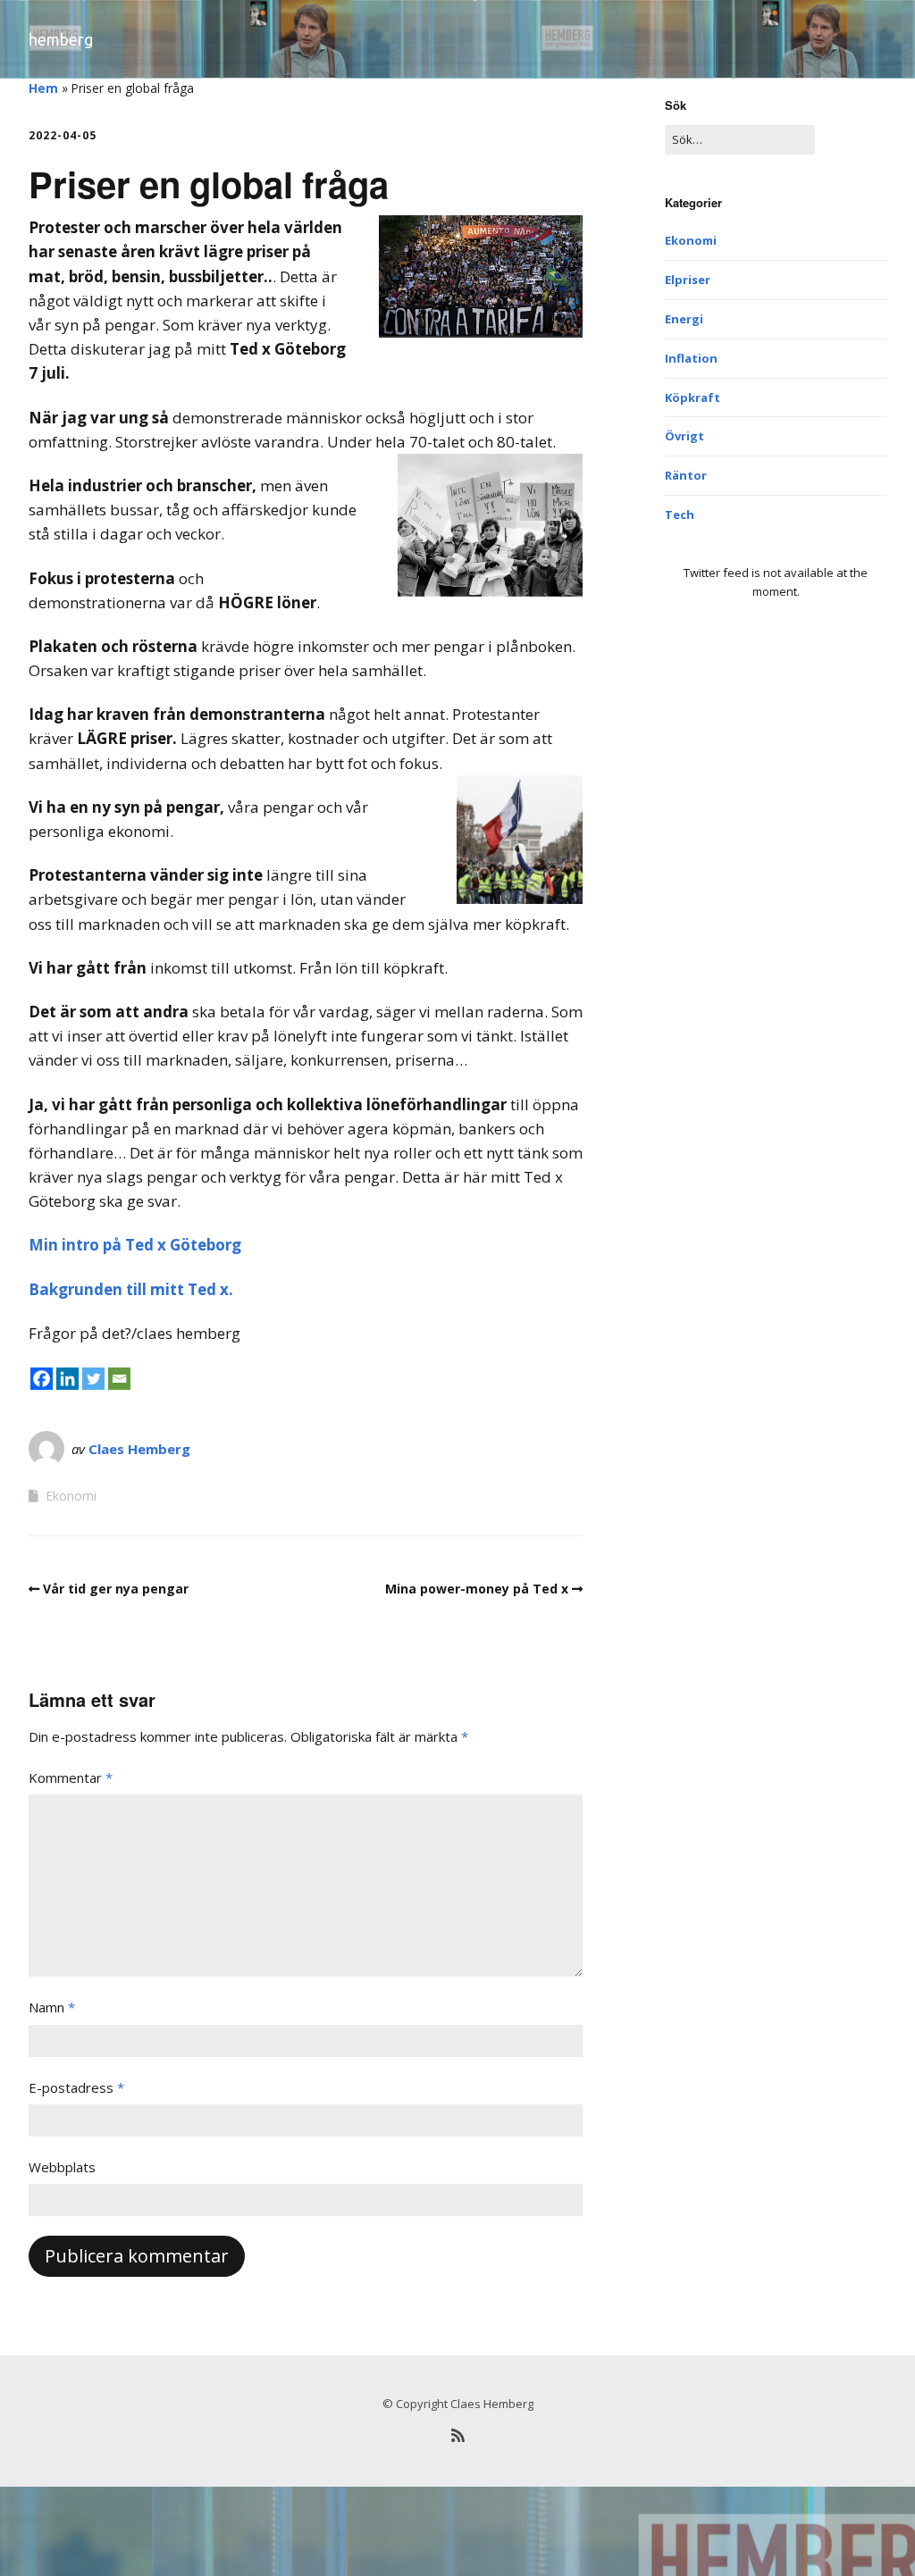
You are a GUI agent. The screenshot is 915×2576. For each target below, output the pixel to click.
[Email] (119, 1379)
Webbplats (62, 2167)
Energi (684, 319)
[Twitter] (93, 1379)
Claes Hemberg (139, 1449)
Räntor (686, 475)
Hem (43, 88)
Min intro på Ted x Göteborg (135, 1245)
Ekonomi (71, 1496)
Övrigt (684, 436)
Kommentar (71, 1777)
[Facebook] (42, 1379)
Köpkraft (693, 397)
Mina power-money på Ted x (477, 1589)
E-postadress (76, 2087)
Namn (52, 2007)
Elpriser (688, 280)
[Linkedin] (67, 1379)
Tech (680, 514)
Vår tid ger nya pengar (116, 1589)
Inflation (691, 358)
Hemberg (61, 39)
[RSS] (457, 2435)
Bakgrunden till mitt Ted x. (131, 1289)
